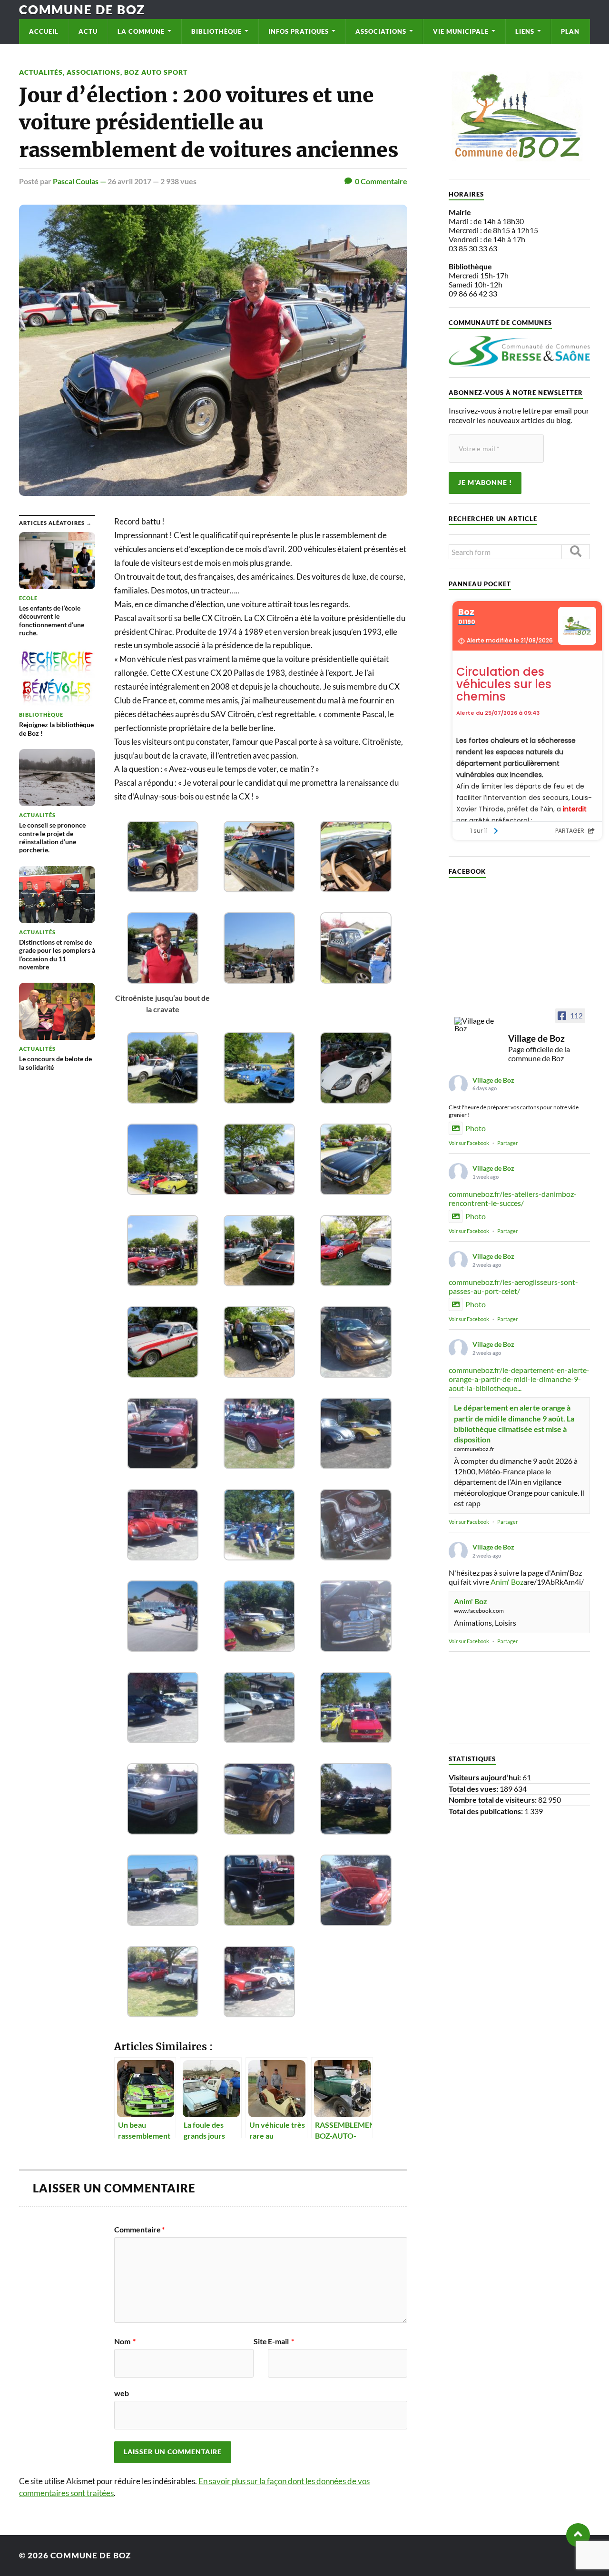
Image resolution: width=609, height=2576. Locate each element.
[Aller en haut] (578, 2535)
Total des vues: (474, 1789)
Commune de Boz (82, 10)
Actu (88, 31)
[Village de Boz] (477, 1025)
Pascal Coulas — (80, 181)
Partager (507, 1143)
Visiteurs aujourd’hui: (486, 1777)
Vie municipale (461, 31)
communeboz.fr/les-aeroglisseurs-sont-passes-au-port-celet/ (513, 1286)
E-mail (281, 2341)
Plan (570, 31)
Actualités (41, 72)
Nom (125, 2341)
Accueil (44, 31)
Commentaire (139, 2230)
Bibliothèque (216, 31)
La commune (141, 31)
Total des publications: (486, 1811)
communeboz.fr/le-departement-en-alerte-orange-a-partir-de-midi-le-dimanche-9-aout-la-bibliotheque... (519, 1379)
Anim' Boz (507, 1582)
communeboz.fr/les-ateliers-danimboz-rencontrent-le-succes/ (513, 1198)
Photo (476, 1128)
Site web (191, 2367)
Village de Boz (493, 1080)
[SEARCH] (576, 552)
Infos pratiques (299, 31)
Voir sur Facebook (469, 1143)
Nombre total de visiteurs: (493, 1800)
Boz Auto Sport (156, 72)
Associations (381, 31)
